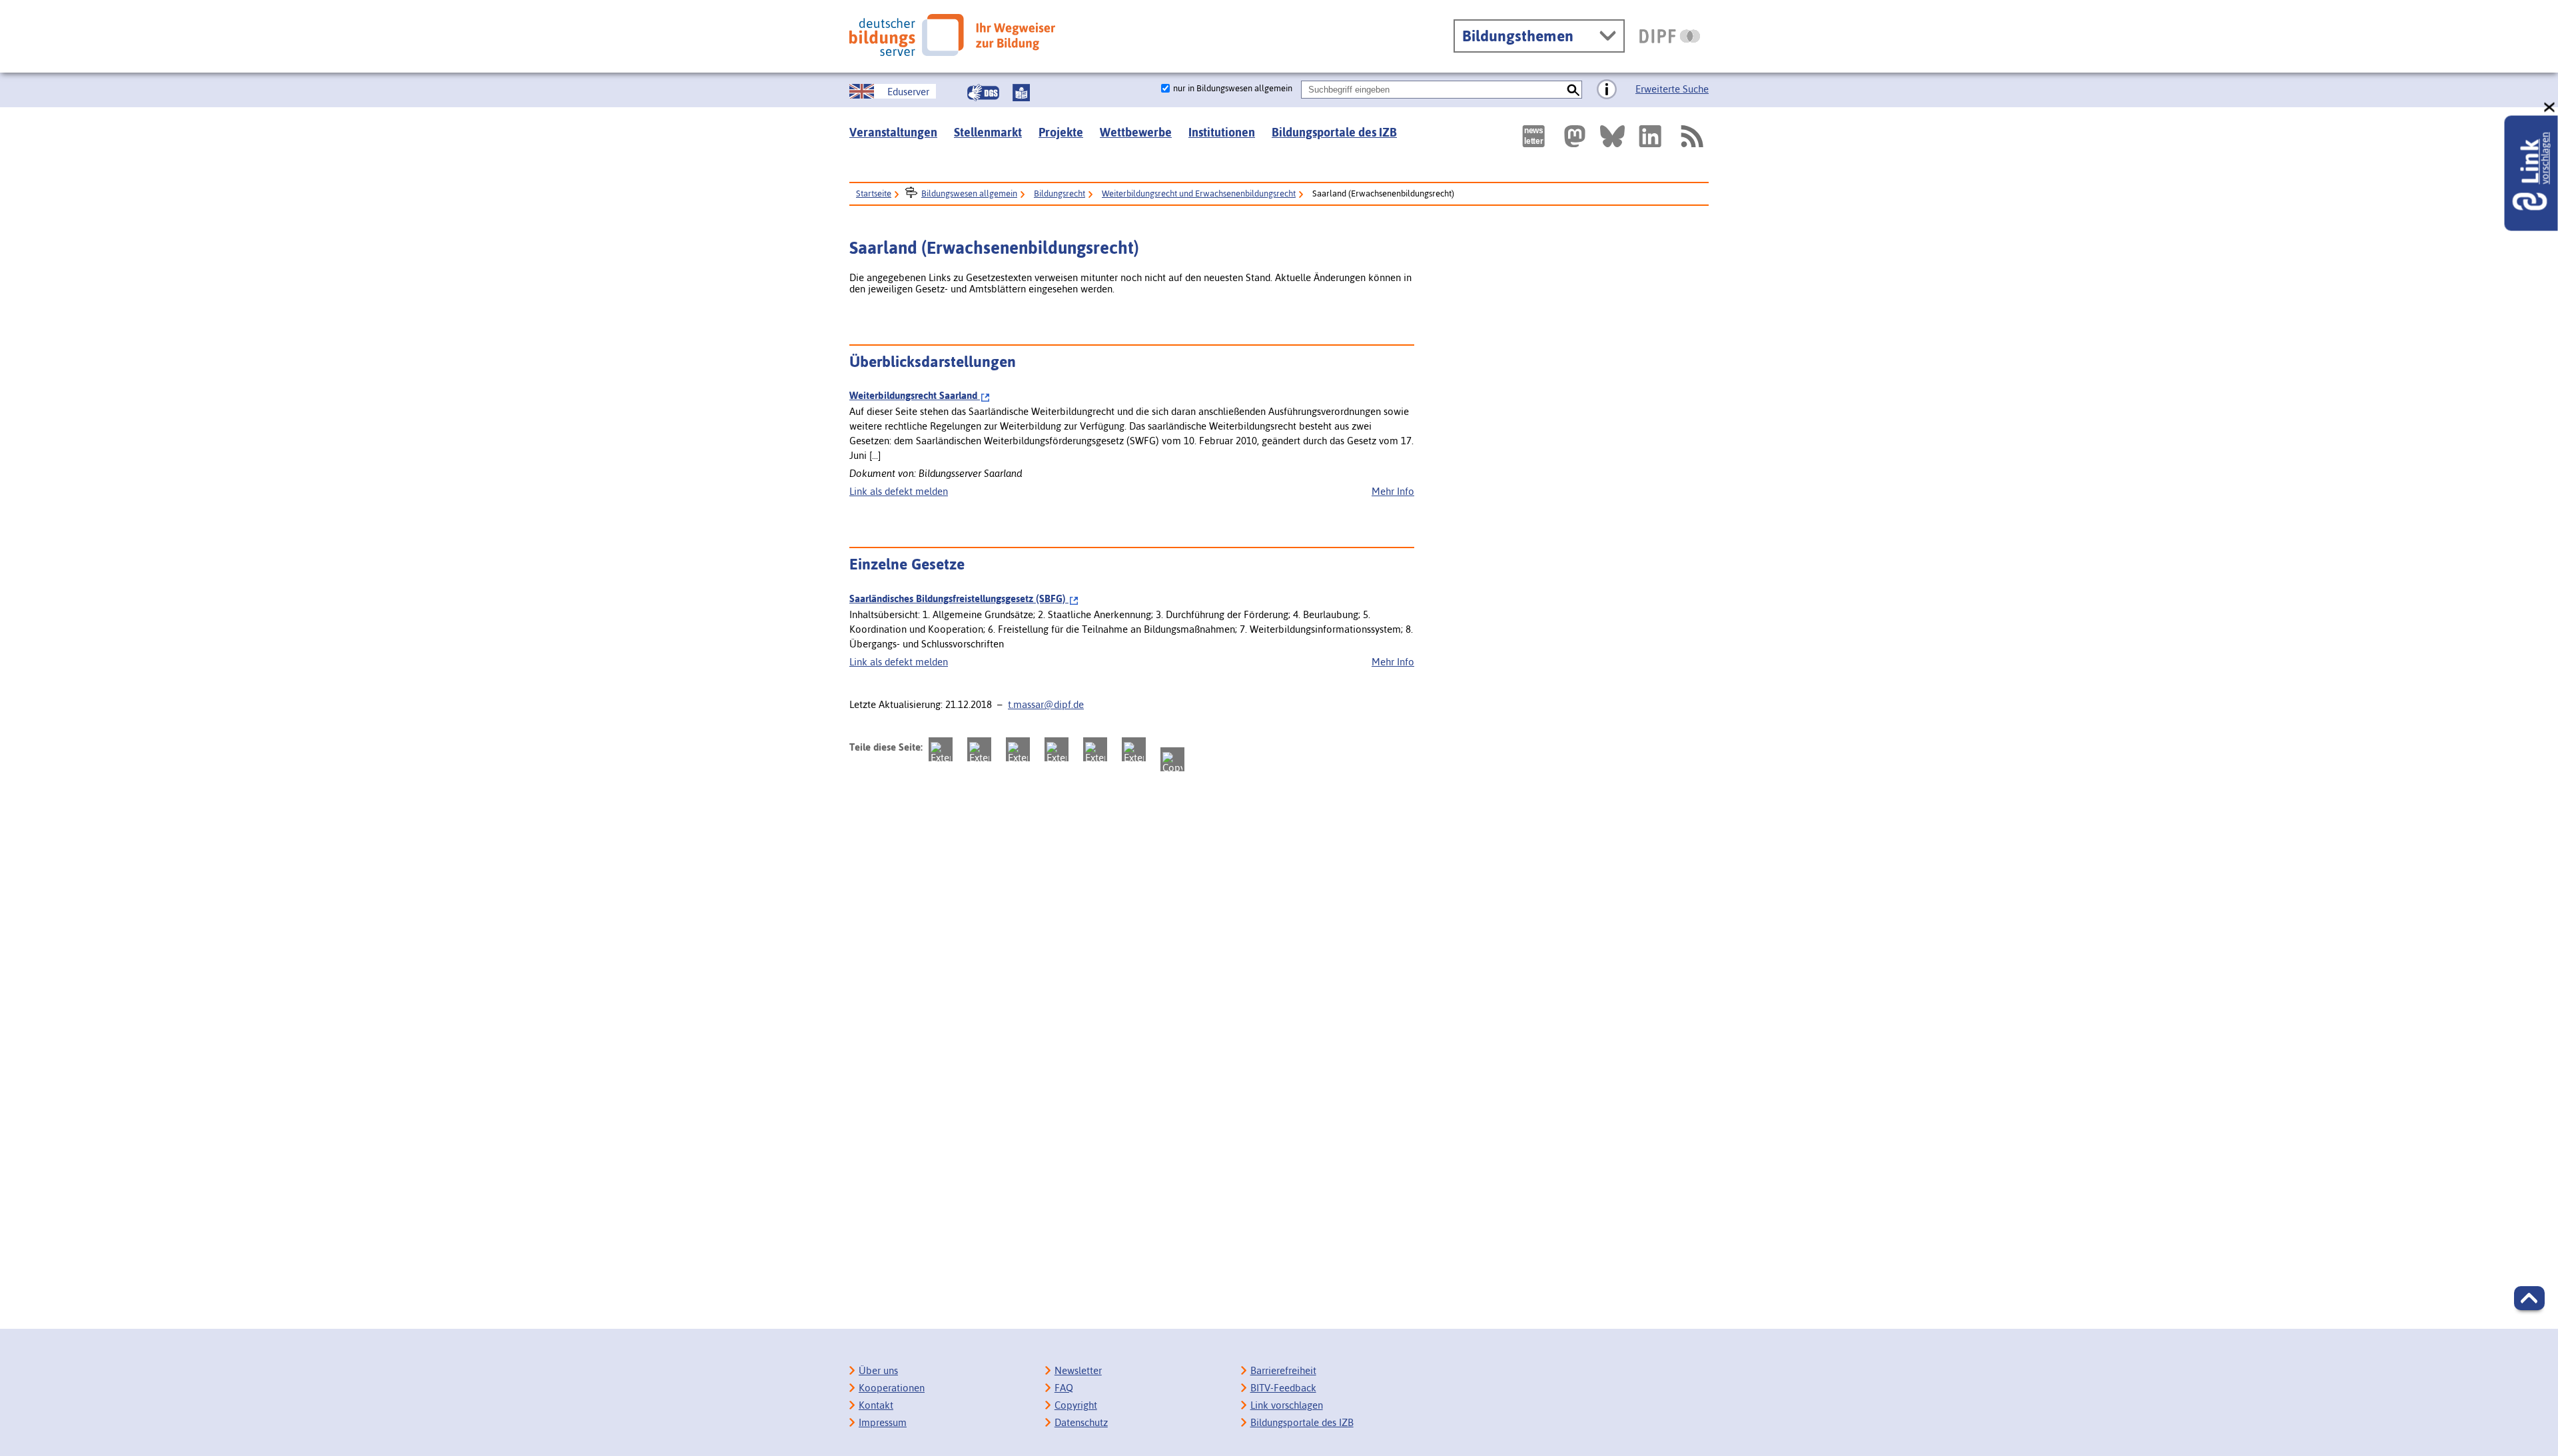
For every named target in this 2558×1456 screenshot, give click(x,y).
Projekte (1061, 132)
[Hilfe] (1607, 90)
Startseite (874, 193)
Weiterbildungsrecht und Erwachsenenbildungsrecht (1199, 193)
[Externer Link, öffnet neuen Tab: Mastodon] (1575, 136)
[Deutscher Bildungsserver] (952, 35)
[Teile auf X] (1018, 749)
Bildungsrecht (1060, 193)
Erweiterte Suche (1672, 89)
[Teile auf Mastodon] (941, 749)
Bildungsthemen (1518, 36)
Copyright (1076, 1405)
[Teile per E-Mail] (1134, 749)
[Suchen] (1573, 90)
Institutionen (1222, 132)
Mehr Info (1393, 491)
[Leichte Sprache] (1021, 93)
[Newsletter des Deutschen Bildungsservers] (1533, 136)
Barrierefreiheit (1283, 1370)
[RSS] (1691, 136)
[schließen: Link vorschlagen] (2550, 108)
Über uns (878, 1370)
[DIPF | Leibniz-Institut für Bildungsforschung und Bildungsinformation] (1670, 36)
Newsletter (1078, 1370)
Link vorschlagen (1287, 1405)
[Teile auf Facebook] (979, 749)
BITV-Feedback (1283, 1388)
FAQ (1064, 1388)
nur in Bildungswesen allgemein (1233, 88)
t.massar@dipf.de (1046, 704)
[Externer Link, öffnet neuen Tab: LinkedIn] (1650, 136)
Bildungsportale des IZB (1334, 132)
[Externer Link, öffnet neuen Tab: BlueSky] (1612, 136)
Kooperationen (892, 1388)
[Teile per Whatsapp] (1057, 749)
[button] (2529, 1298)
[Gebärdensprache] (983, 93)
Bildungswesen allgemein (969, 193)
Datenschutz (1081, 1422)
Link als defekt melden (899, 491)
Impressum (883, 1422)
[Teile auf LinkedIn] (1095, 749)
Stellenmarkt (988, 132)
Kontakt (876, 1405)
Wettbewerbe (1136, 132)
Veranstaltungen (893, 132)
